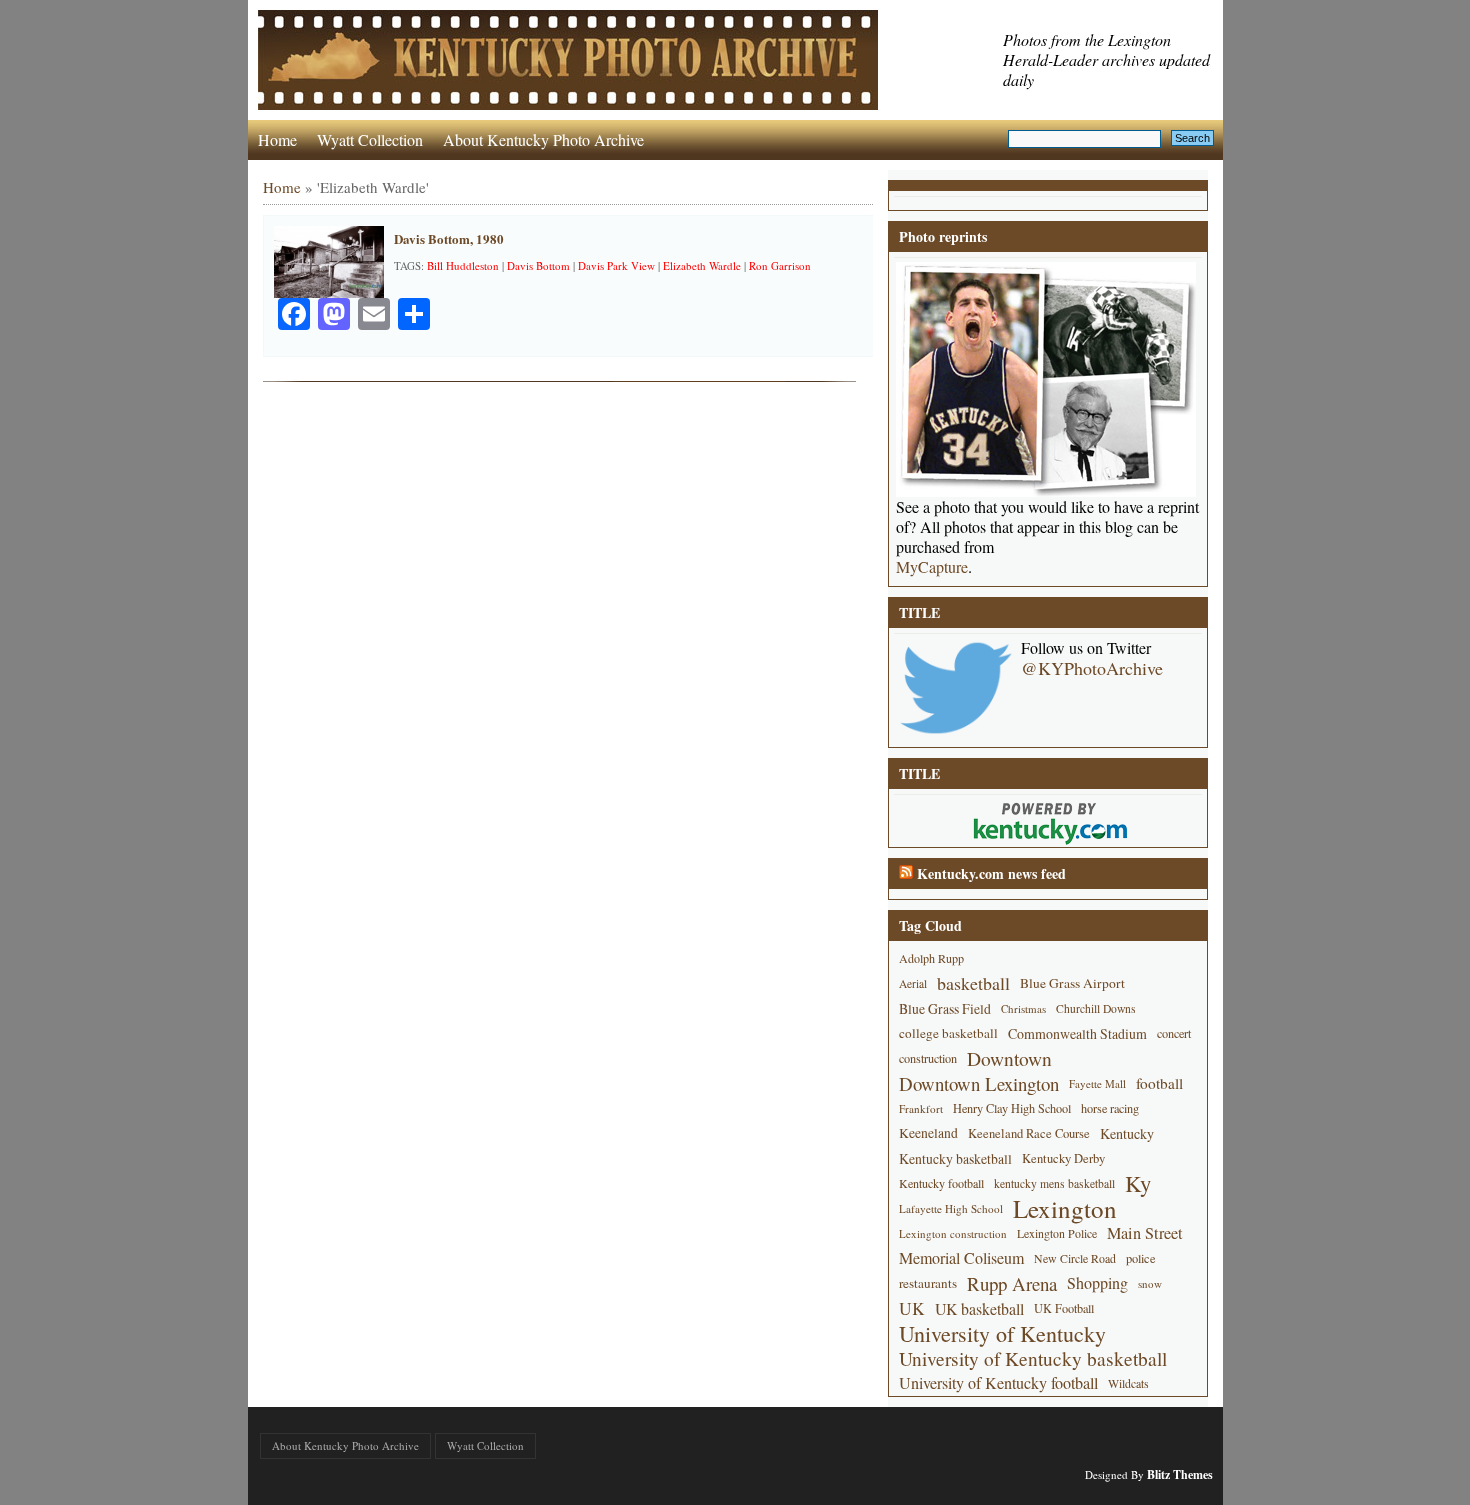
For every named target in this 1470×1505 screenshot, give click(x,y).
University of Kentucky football (998, 1383)
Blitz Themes (1180, 1474)
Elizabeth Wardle (702, 265)
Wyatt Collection (370, 139)
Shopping (1097, 1283)
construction (928, 1058)
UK (912, 1308)
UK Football (1064, 1308)
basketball (973, 983)
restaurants (928, 1283)
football (1159, 1083)
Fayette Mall (1097, 1083)
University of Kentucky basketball (1033, 1358)
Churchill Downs (1096, 1008)
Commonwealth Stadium (1077, 1033)
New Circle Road (1075, 1258)
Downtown (1009, 1058)
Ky (1138, 1183)
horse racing (1110, 1108)
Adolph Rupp (931, 958)
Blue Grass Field (945, 1008)
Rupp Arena (1012, 1283)
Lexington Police (1057, 1233)
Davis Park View (616, 265)
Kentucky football (941, 1183)
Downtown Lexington (979, 1083)
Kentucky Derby (1063, 1158)
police (1141, 1258)
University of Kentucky (1002, 1333)
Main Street (1145, 1233)
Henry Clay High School (1012, 1108)
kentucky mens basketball (1054, 1183)
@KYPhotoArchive (1092, 668)
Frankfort (921, 1108)
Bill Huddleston (463, 265)
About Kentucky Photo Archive (543, 139)
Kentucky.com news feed (991, 873)
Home (277, 139)
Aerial (913, 983)
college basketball (948, 1033)
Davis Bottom (538, 265)
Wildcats (1128, 1383)
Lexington (1065, 1208)
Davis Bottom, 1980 (449, 238)
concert (1174, 1033)
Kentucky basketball (955, 1158)
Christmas (1023, 1008)
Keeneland (928, 1133)
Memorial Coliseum (961, 1258)
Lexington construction (953, 1233)
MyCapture (932, 567)
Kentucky (1127, 1133)
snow (1150, 1283)
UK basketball (979, 1308)
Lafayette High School (951, 1208)
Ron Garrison (780, 265)
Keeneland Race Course (1029, 1133)
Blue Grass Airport (1072, 983)
